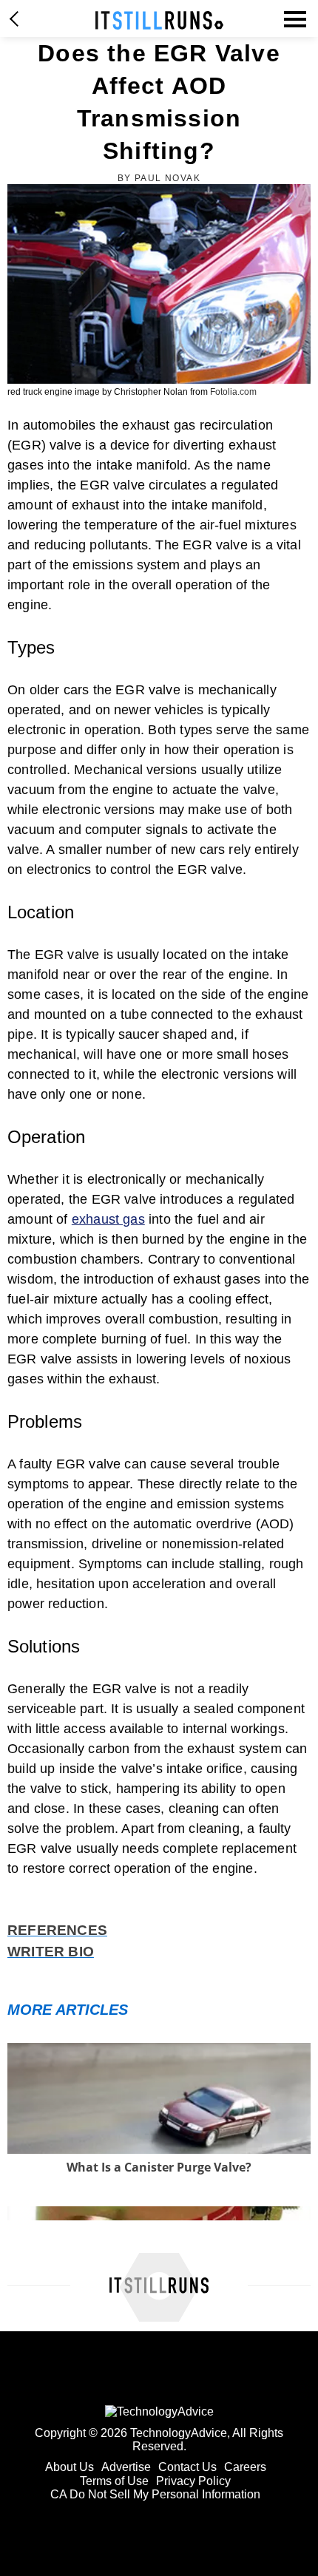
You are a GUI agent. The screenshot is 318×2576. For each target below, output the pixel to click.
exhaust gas (108, 1219)
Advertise (126, 2467)
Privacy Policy (193, 2481)
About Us (70, 2467)
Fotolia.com (233, 392)
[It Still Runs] (159, 20)
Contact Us (187, 2467)
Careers (245, 2467)
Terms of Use (114, 2481)
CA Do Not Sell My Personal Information (155, 2494)
